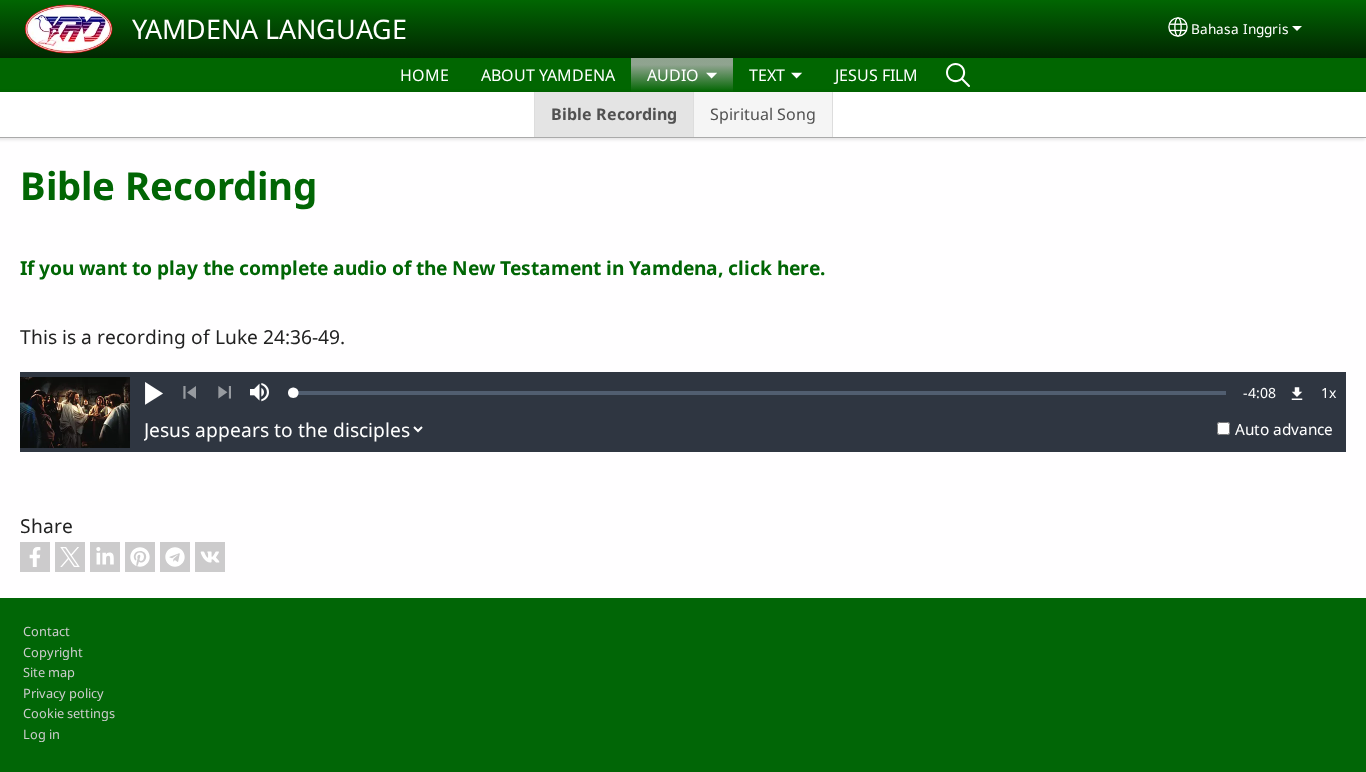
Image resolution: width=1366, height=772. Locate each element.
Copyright (53, 652)
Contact (46, 631)
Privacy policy (63, 693)
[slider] (760, 393)
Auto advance (1284, 429)
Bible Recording (614, 114)
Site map (49, 672)
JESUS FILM (876, 75)
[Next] (224, 393)
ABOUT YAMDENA (548, 75)
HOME (424, 75)
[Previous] (189, 393)
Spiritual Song (763, 114)
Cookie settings (69, 713)
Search (958, 75)
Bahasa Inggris (1240, 28)
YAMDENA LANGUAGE (269, 28)
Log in (41, 734)
